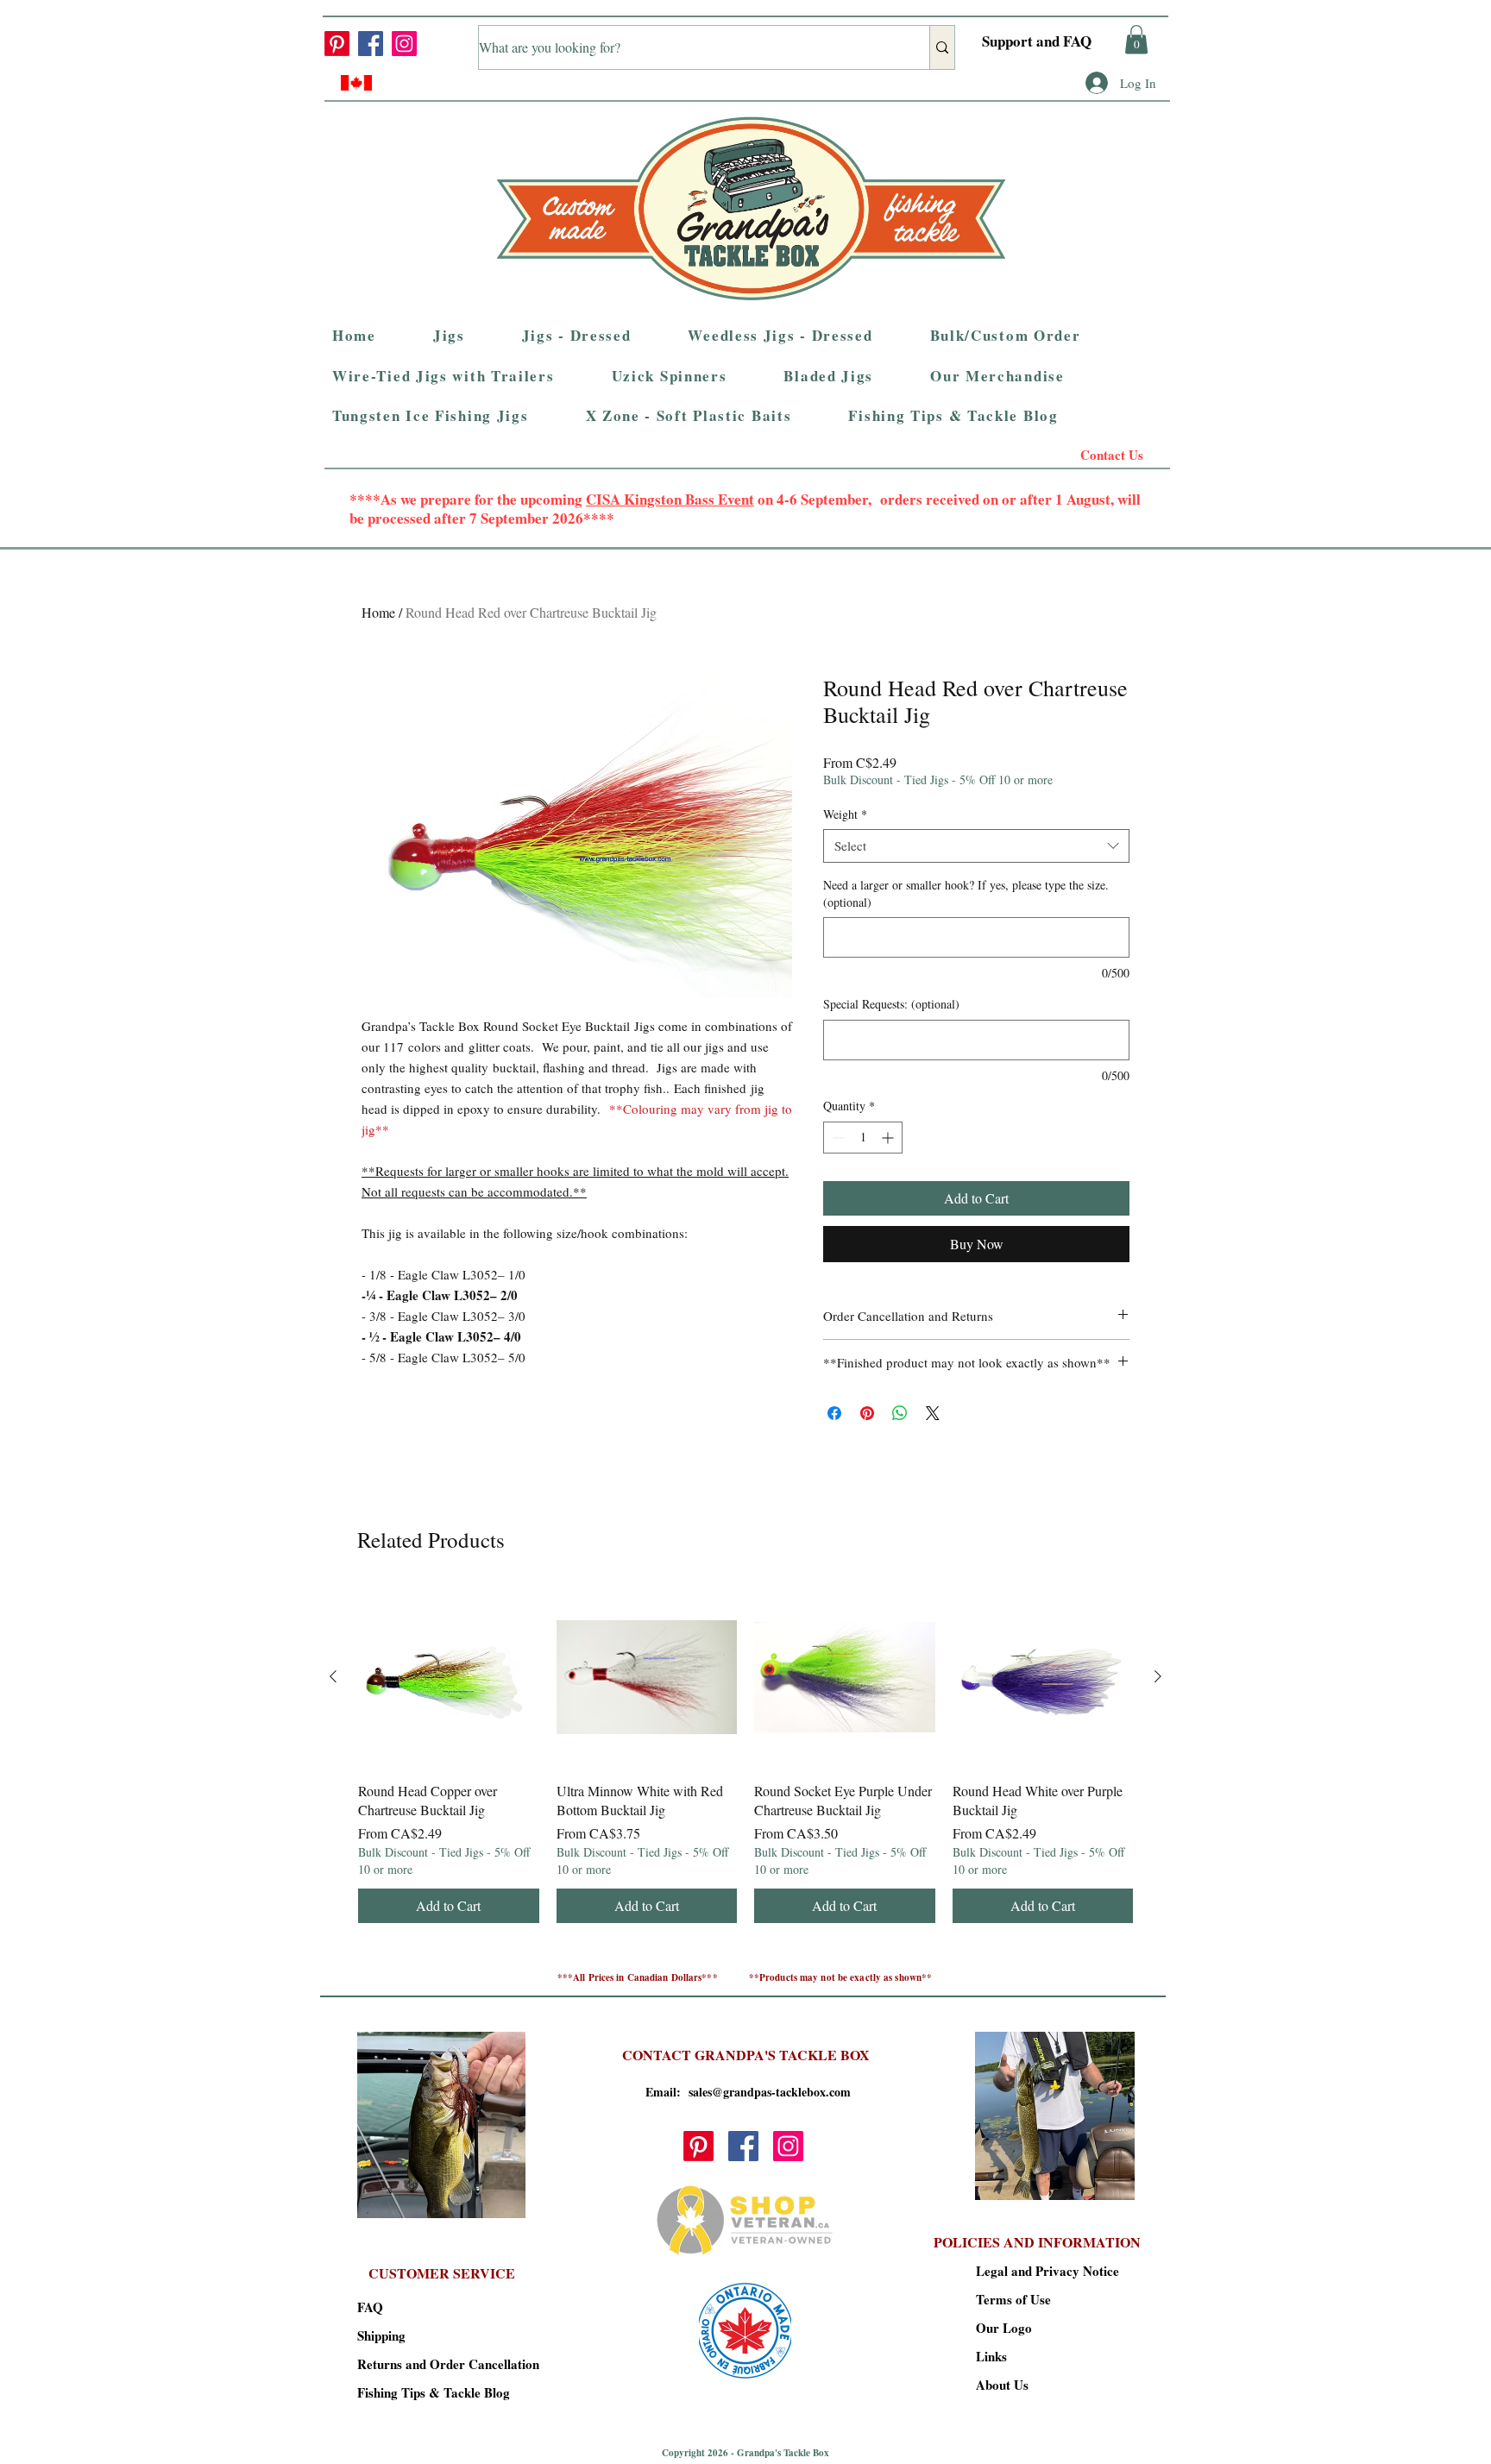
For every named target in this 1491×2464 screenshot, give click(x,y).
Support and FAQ (1037, 41)
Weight (845, 814)
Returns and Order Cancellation (418, 2364)
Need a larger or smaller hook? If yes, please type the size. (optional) (966, 893)
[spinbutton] (863, 1138)
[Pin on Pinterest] (867, 1413)
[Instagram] (404, 44)
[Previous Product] (333, 1676)
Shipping (381, 2335)
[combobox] (976, 846)
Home (378, 612)
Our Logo (1004, 2328)
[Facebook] (371, 44)
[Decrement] (837, 1138)
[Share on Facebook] (834, 1413)
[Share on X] (933, 1413)
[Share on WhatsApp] (900, 1413)
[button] (1136, 39)
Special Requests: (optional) (891, 1004)
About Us (1002, 2385)
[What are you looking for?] (942, 47)
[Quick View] (449, 1677)
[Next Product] (1158, 1676)
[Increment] (889, 1138)
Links (991, 2356)
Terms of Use (1013, 2299)
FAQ (370, 2307)
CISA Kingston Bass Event (670, 499)
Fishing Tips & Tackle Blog (418, 2392)
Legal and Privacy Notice (1037, 2271)
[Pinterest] (337, 44)
